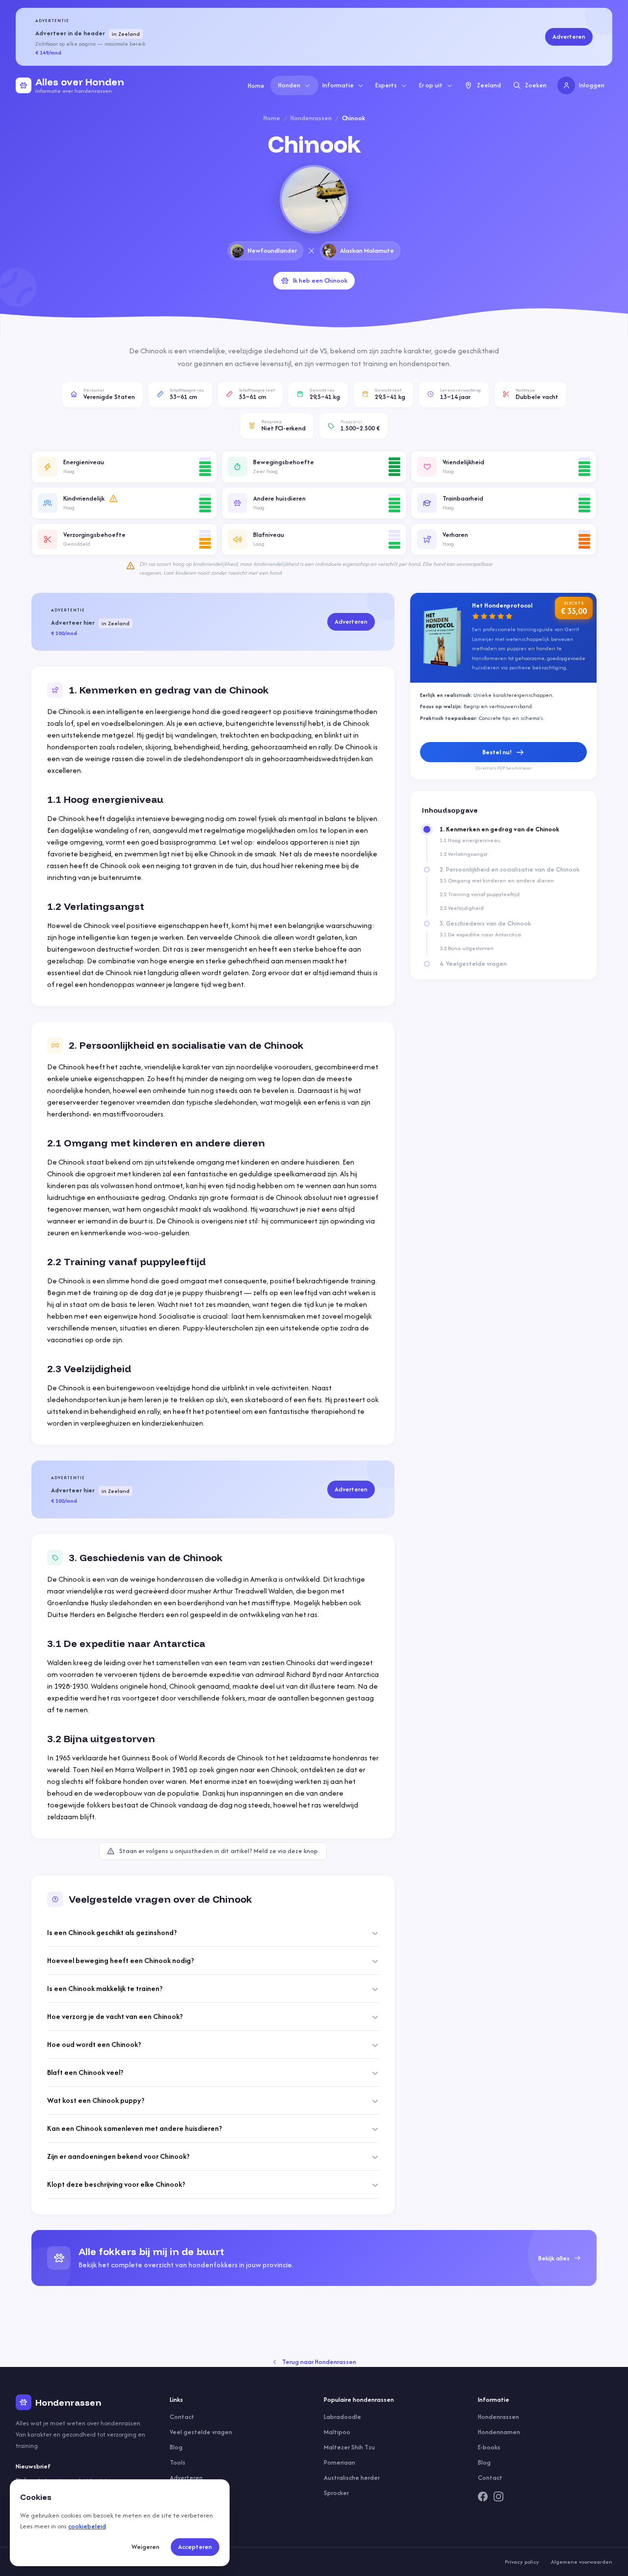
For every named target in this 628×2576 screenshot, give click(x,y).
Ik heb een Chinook (320, 280)
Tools (178, 2462)
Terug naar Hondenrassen (319, 2362)
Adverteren (569, 37)
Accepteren (195, 2547)
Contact (182, 2417)
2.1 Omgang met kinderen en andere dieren (497, 880)
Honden (289, 85)
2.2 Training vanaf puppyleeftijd (480, 894)
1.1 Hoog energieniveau (470, 840)
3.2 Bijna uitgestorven (467, 948)
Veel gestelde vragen (201, 2432)
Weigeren (145, 2547)
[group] (314, 2258)
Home (256, 86)
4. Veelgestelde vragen (473, 964)
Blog (176, 2447)
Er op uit (431, 85)
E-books (489, 2447)
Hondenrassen (311, 118)
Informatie (338, 85)
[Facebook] (483, 2496)
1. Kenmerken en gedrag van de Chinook (499, 829)
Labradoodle (342, 2417)
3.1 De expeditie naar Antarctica (480, 934)
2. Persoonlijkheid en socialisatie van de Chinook (510, 870)
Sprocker (336, 2493)
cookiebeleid (87, 2526)
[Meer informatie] (113, 499)
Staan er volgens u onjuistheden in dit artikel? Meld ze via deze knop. (219, 1851)
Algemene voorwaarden (582, 2562)
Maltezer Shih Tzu (349, 2447)
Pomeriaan (340, 2462)
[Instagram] (498, 2496)
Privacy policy (522, 2562)
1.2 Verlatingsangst (463, 854)
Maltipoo (337, 2432)
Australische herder (352, 2478)
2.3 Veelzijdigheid (462, 908)
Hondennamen (499, 2432)
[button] (124, 467)
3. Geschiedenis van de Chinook (485, 924)
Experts (386, 85)
